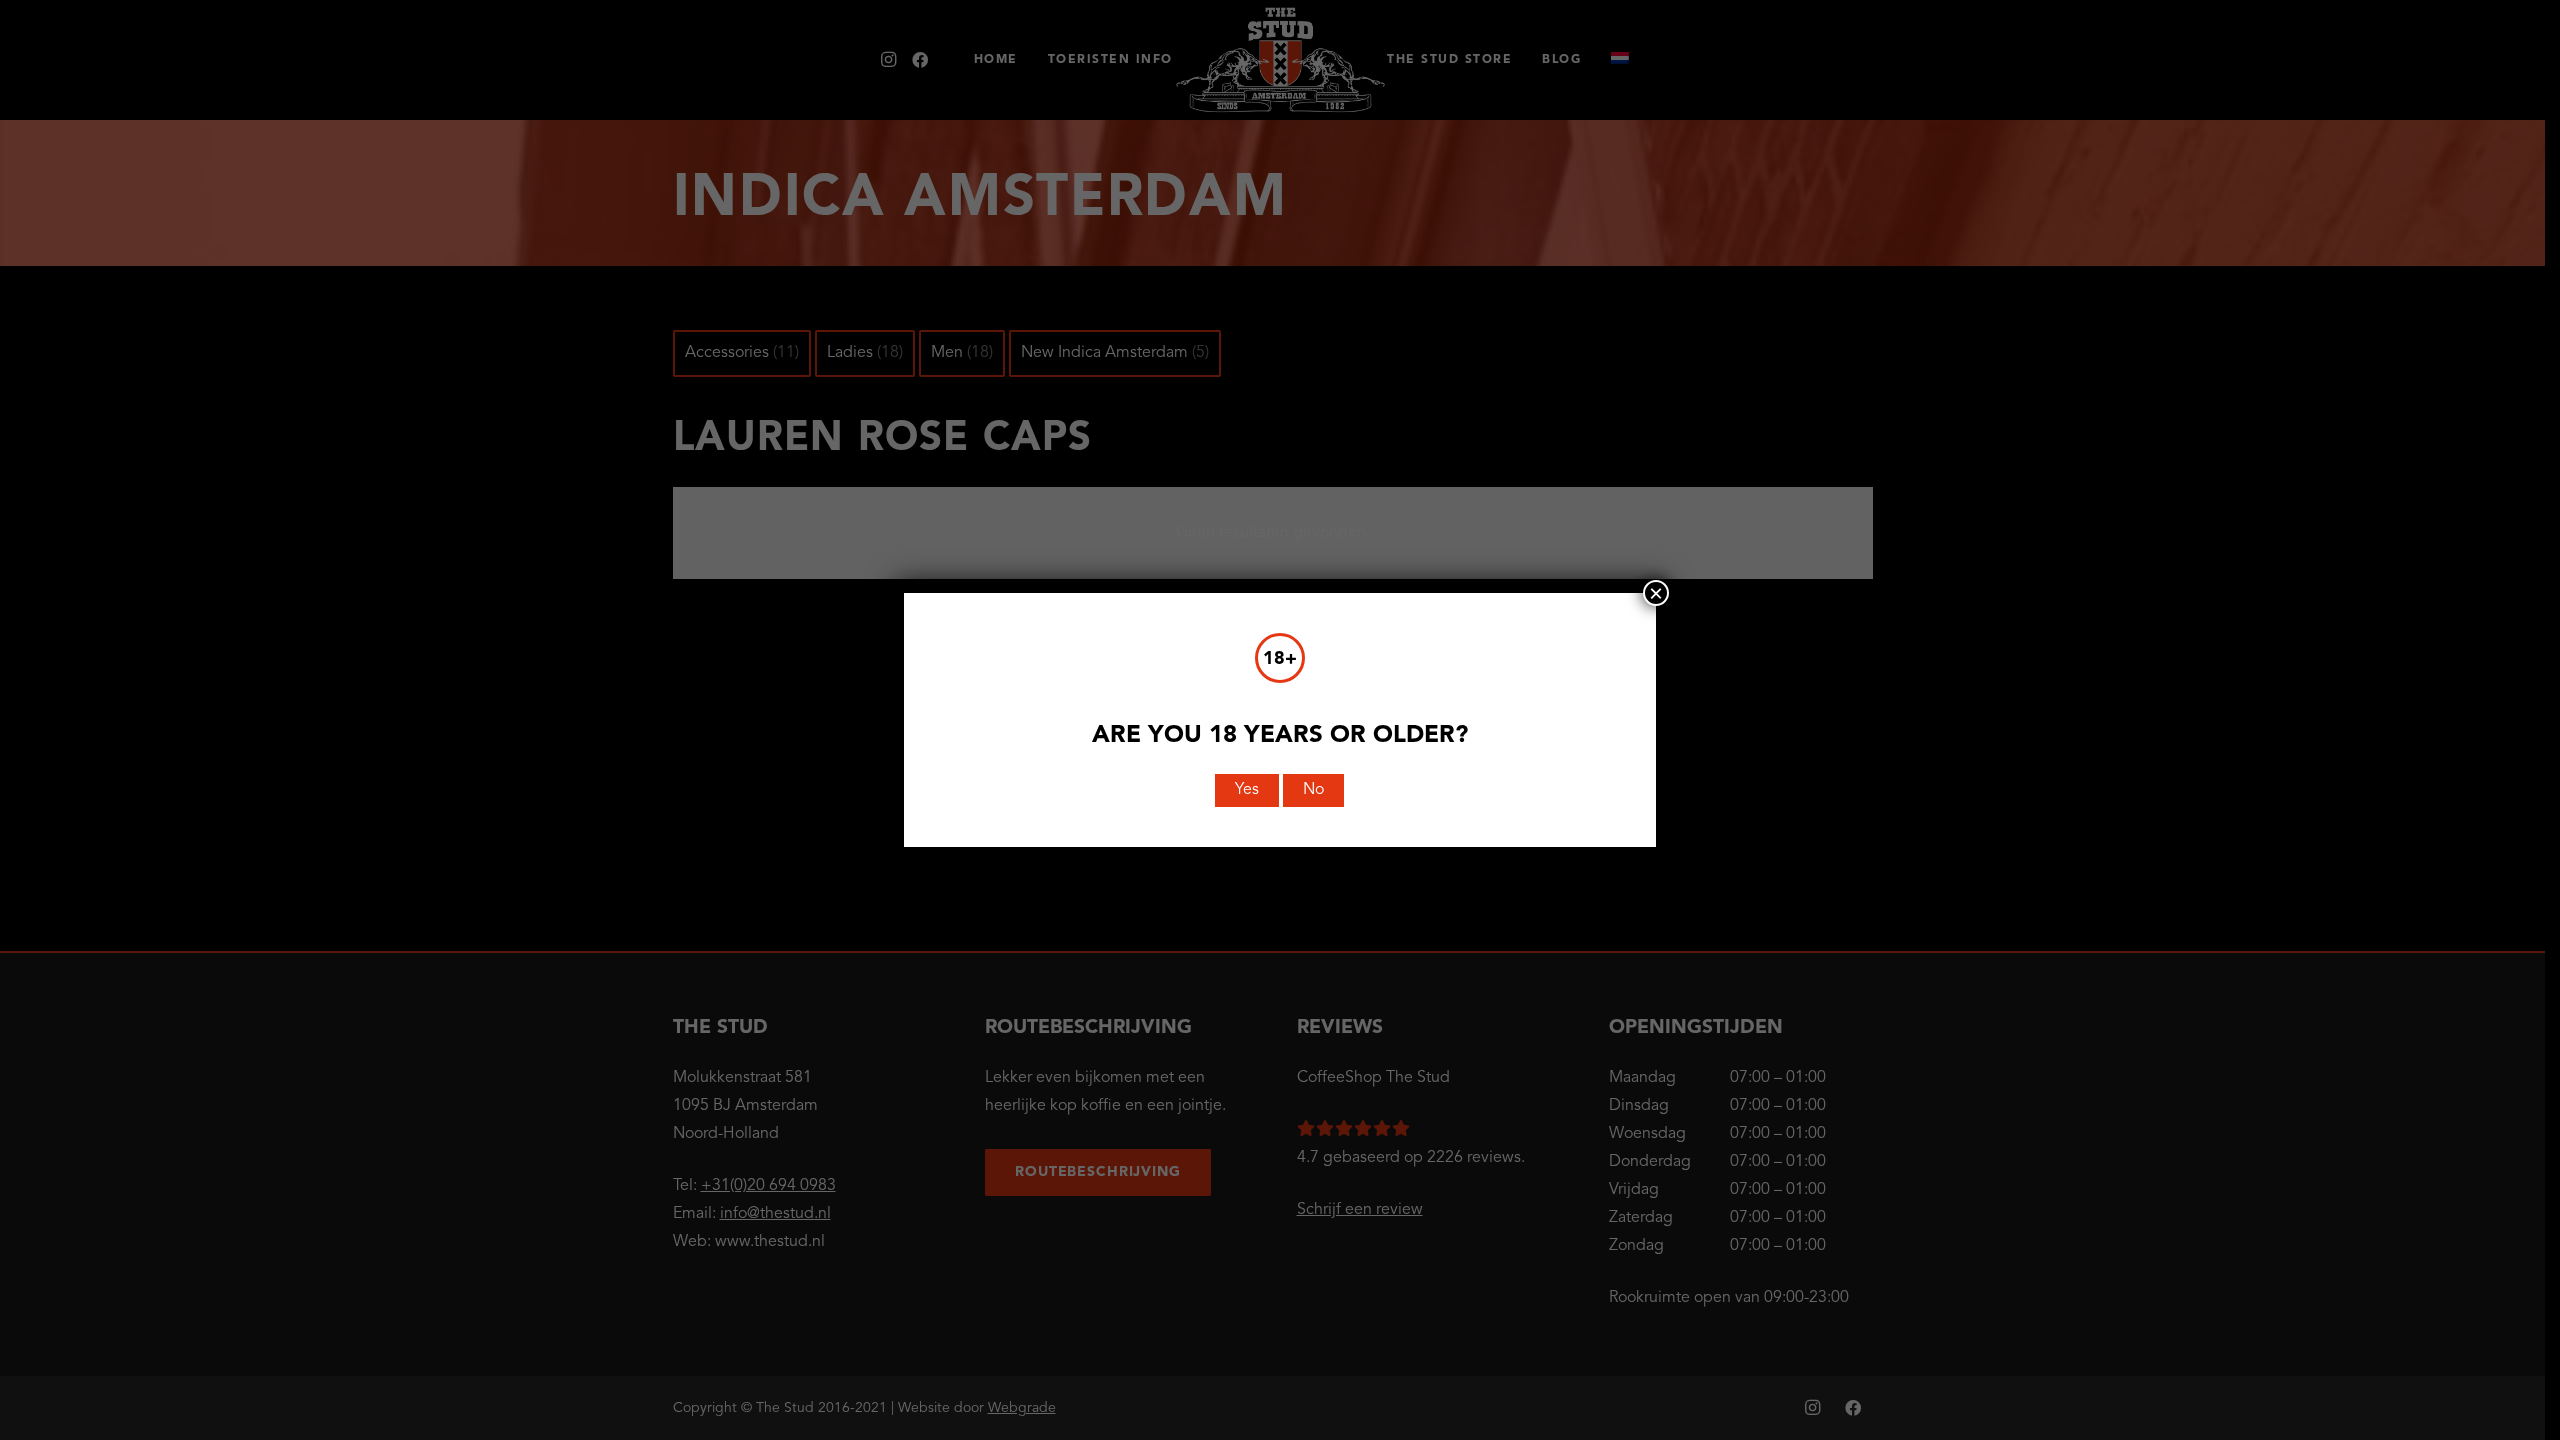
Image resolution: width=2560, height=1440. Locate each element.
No (1313, 790)
